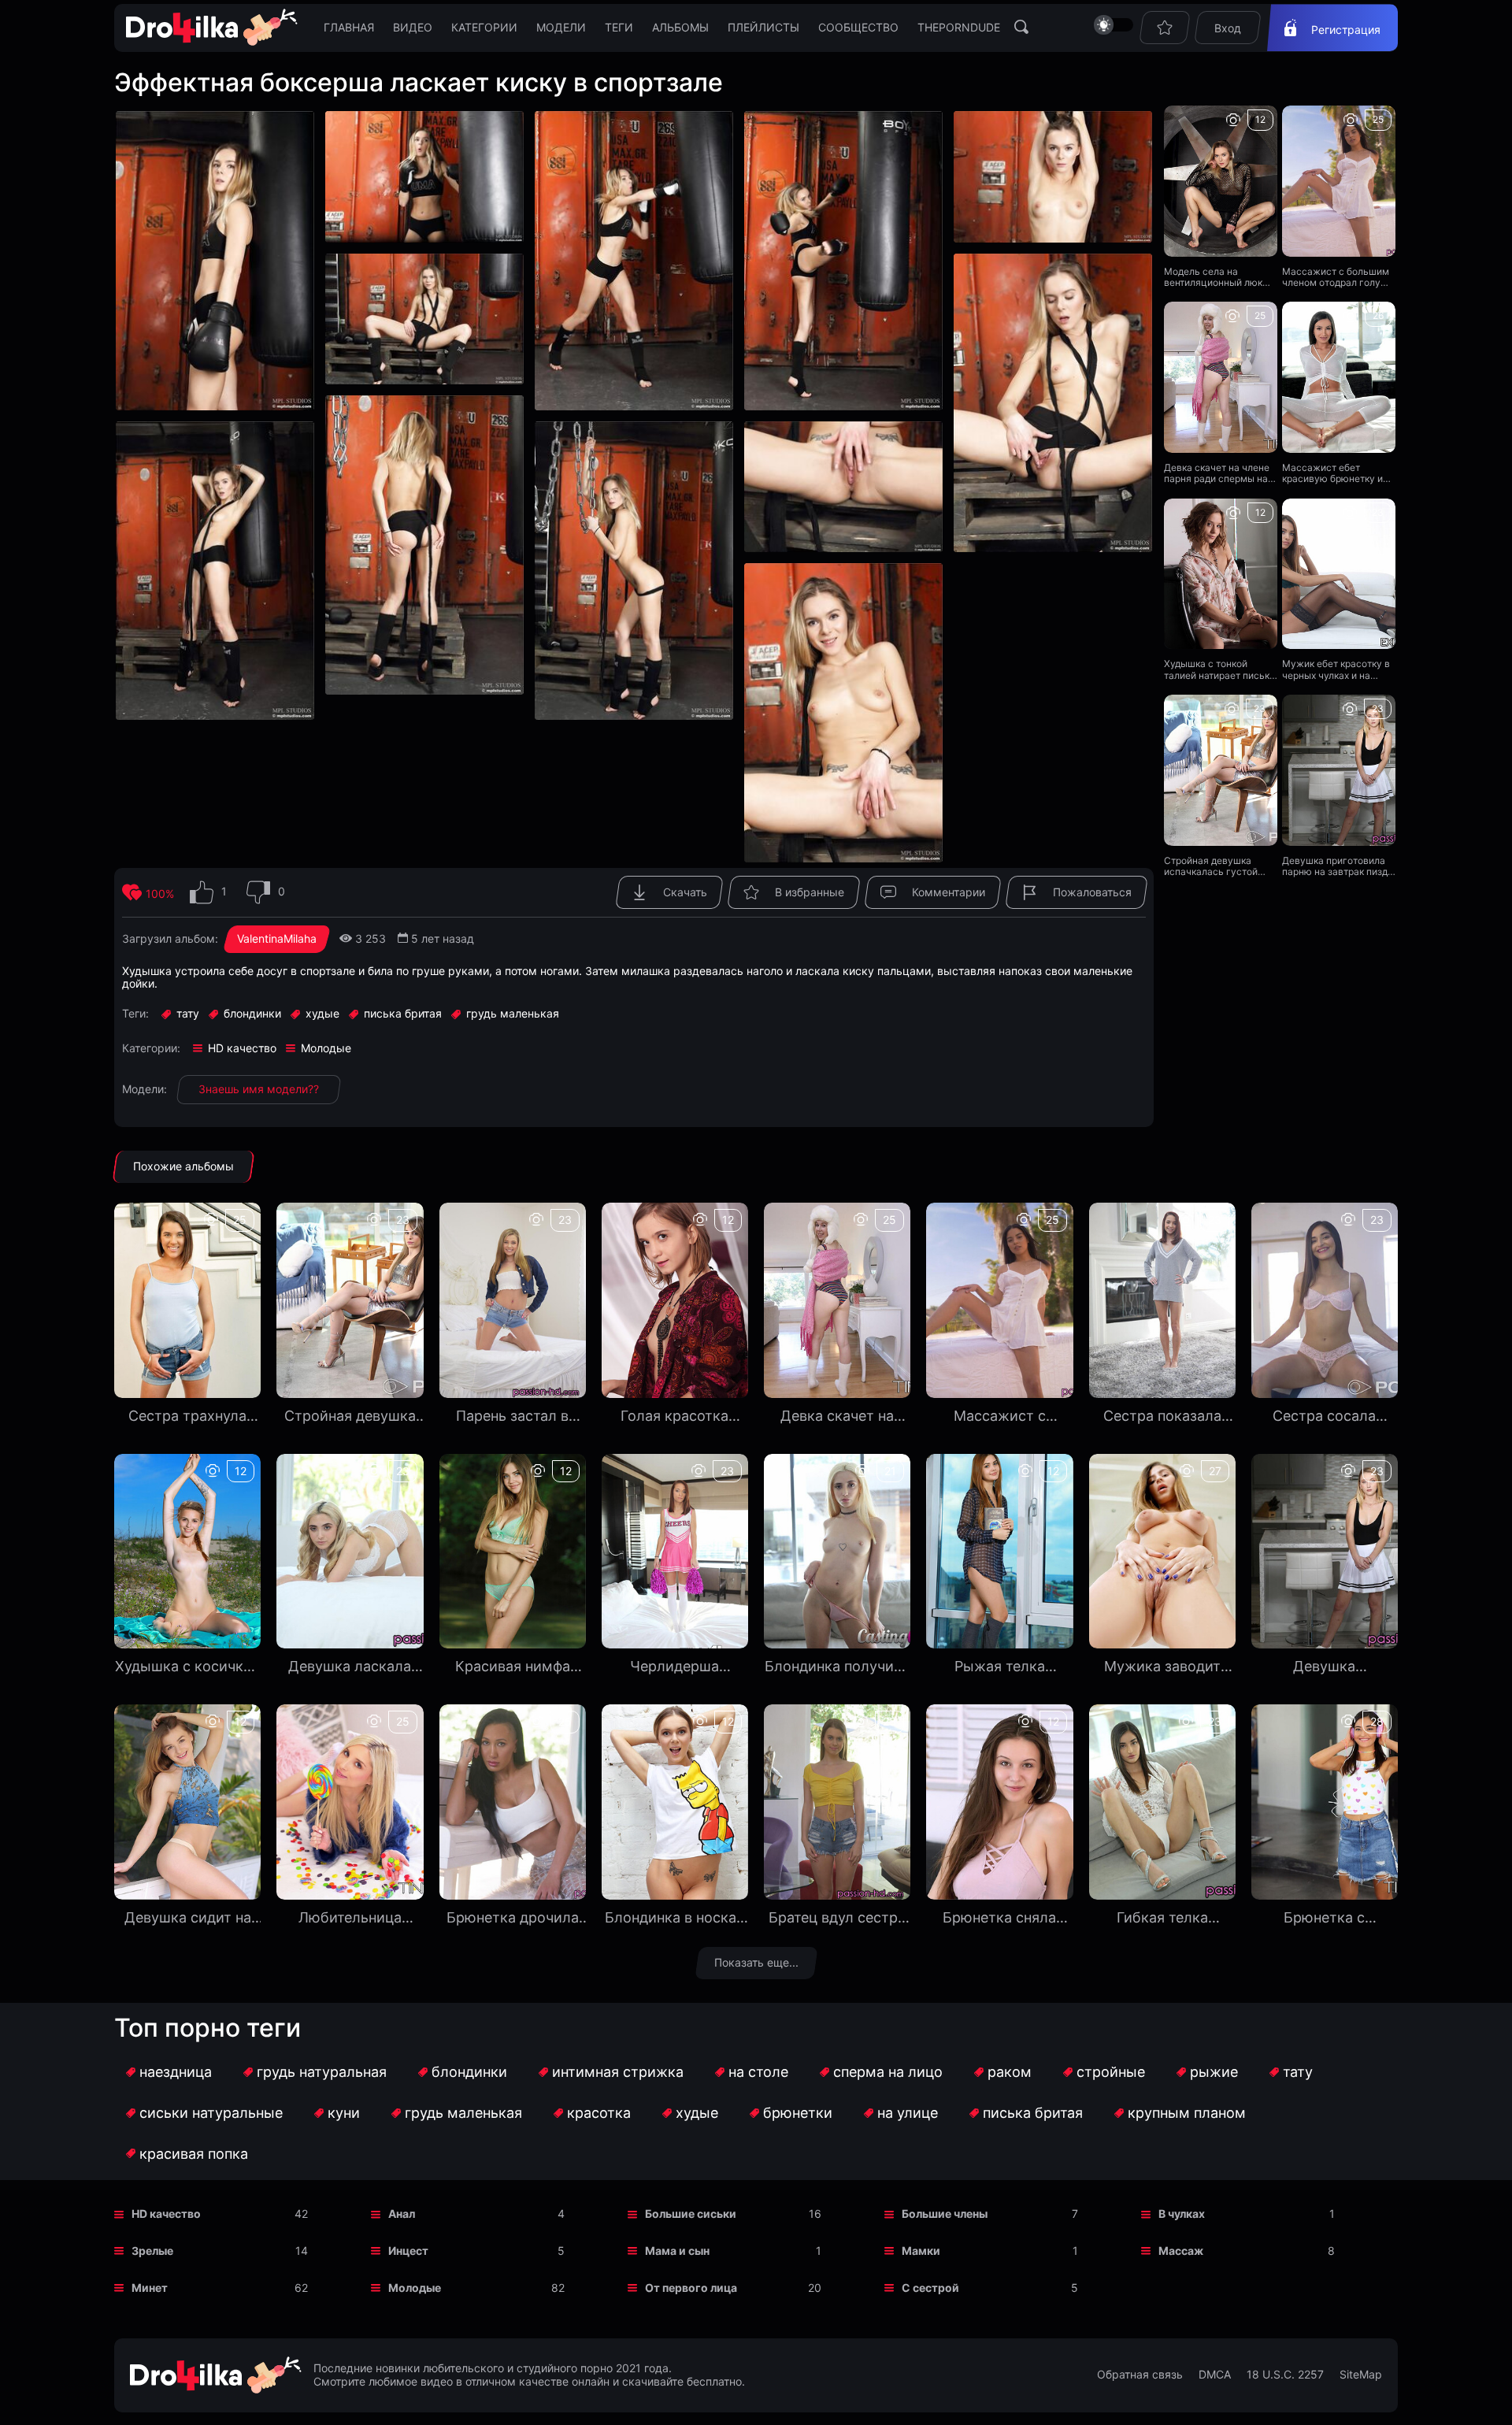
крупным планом (1187, 2113)
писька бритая (1033, 2113)
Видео (413, 27)
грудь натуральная (322, 2072)
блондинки (469, 2072)
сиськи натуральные (211, 2113)
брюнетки (798, 2113)
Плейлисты (763, 27)
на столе (758, 2072)
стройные (1111, 2072)
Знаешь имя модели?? (259, 1089)
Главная (349, 27)
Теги (619, 27)
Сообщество (858, 27)
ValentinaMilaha (277, 938)
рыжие (1214, 2072)
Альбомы (680, 27)
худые (697, 2113)
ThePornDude (959, 27)
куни (344, 2113)
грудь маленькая (463, 2113)
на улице (908, 2113)
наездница (176, 2072)
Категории (484, 27)
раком (1010, 2072)
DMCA (1215, 2375)
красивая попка (194, 2154)
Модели (561, 27)
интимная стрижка (618, 2072)
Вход (1228, 28)
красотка (599, 2113)
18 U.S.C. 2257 (1285, 2375)
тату (1298, 2072)
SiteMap (1361, 2375)
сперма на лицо (888, 2072)
